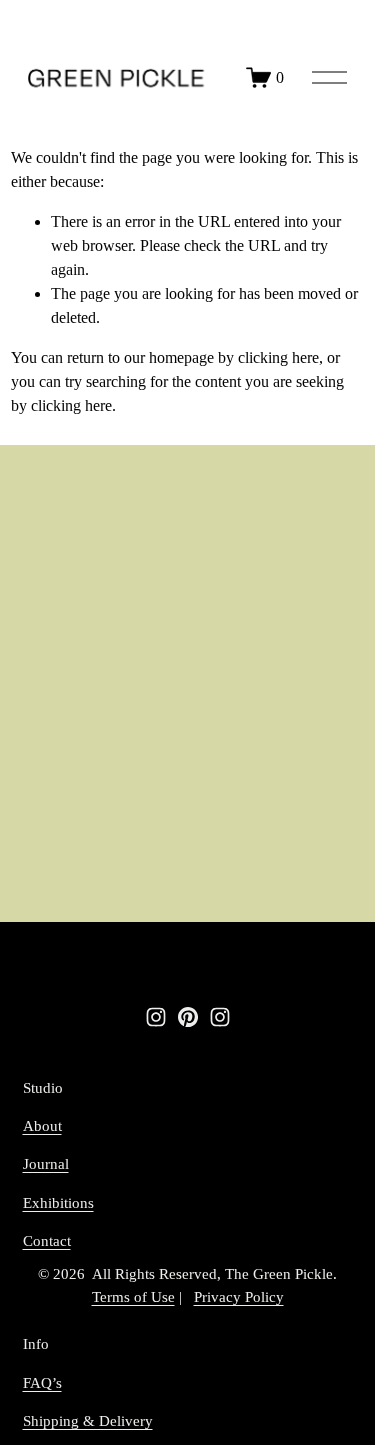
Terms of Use (133, 1297)
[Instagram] (156, 1017)
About (42, 1126)
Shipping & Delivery (88, 1421)
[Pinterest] (188, 1017)
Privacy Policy (239, 1297)
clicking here (278, 357)
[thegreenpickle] (220, 1017)
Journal (46, 1164)
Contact (47, 1241)
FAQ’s (42, 1383)
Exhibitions (58, 1203)
